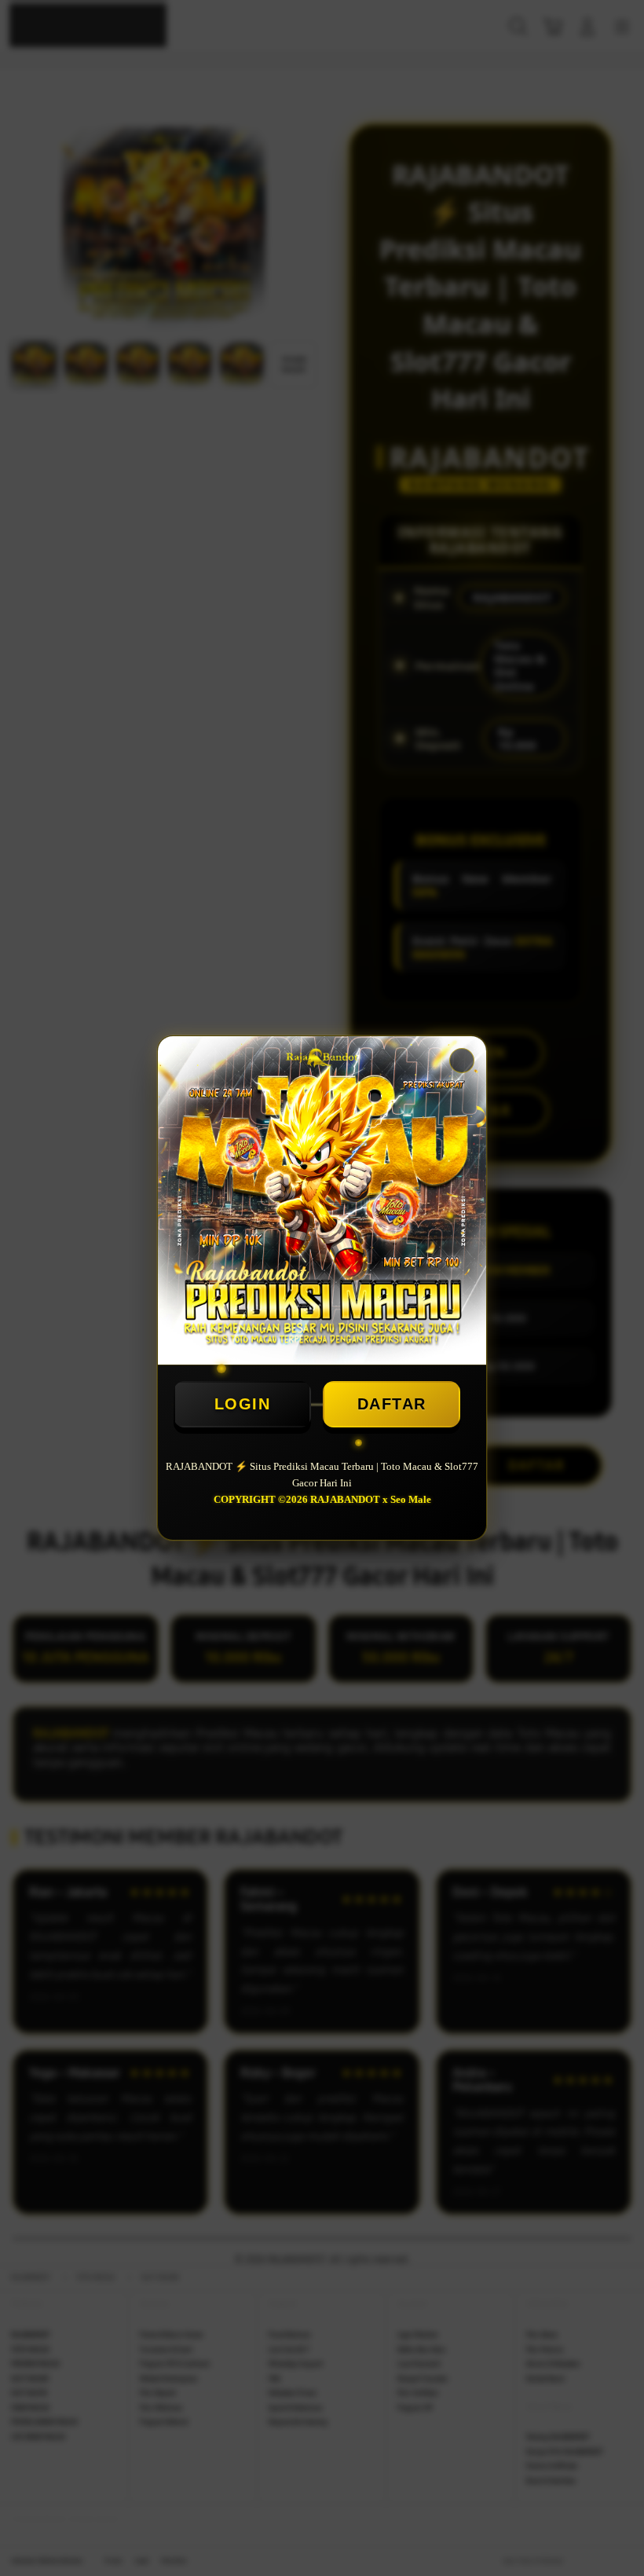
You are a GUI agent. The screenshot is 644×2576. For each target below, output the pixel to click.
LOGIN (243, 1404)
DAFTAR (392, 1404)
